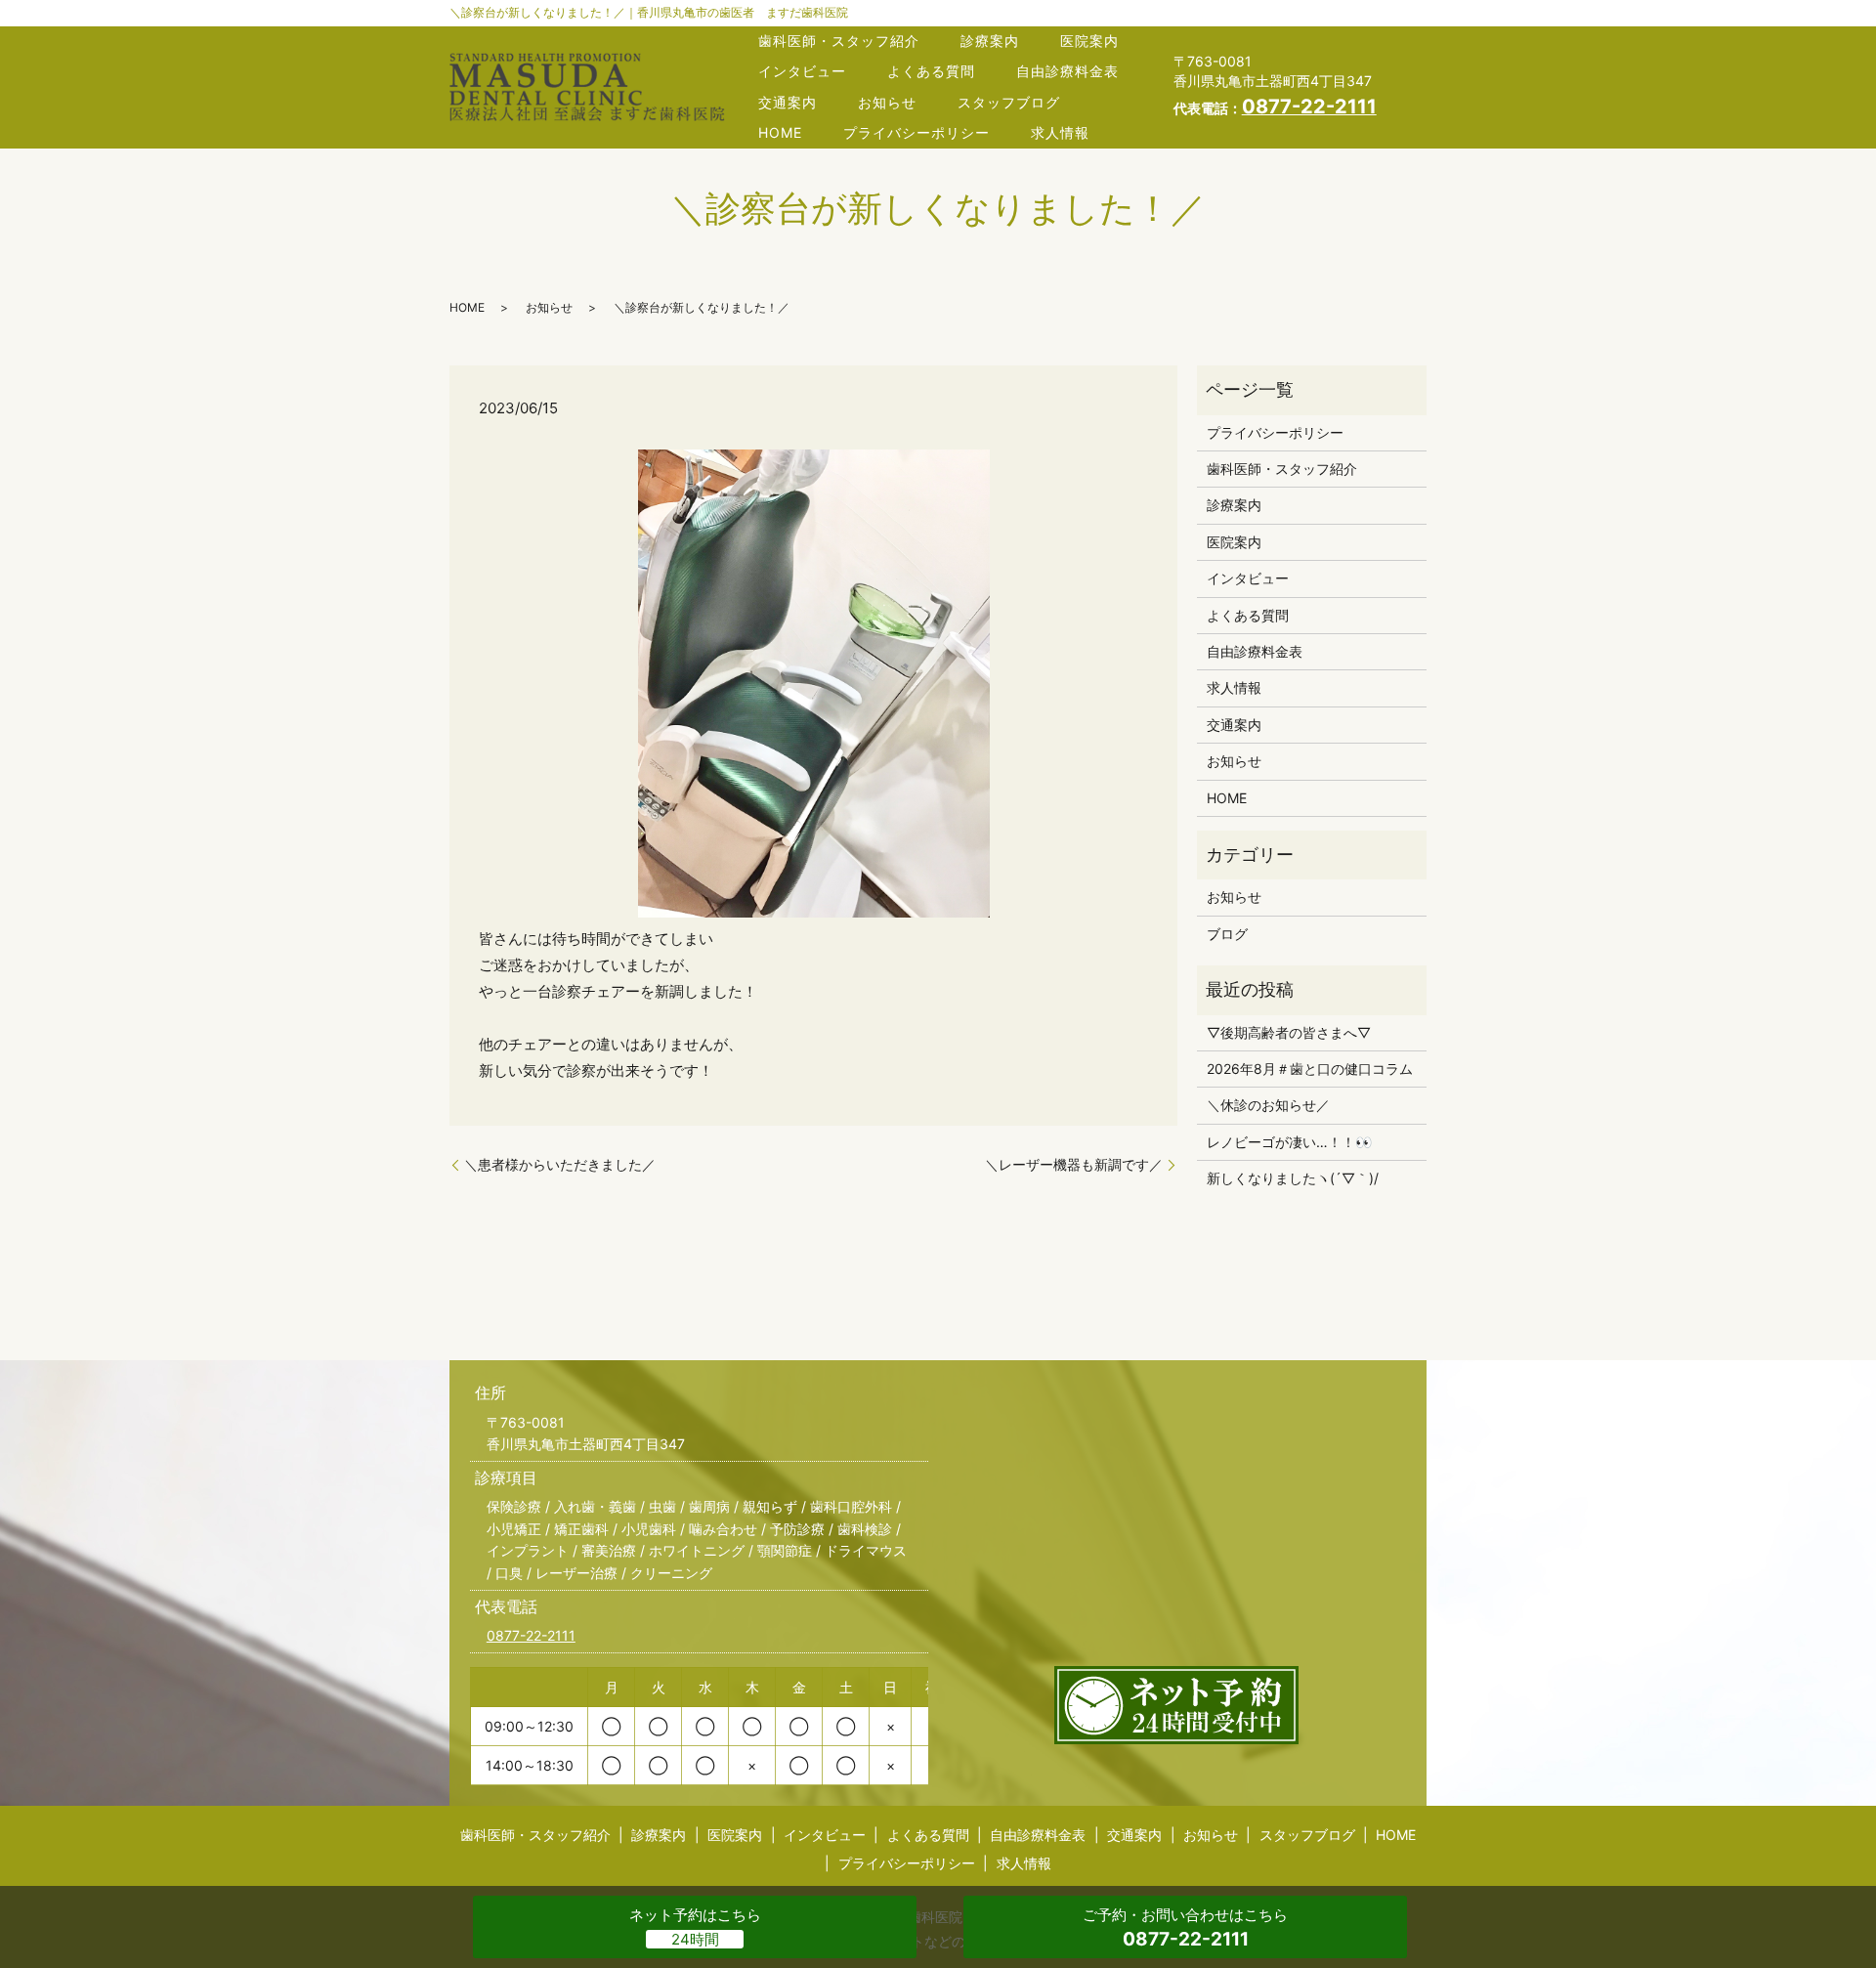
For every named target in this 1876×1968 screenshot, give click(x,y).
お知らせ (887, 102)
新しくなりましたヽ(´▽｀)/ (1293, 1178)
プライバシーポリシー (917, 132)
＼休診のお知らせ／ (1268, 1105)
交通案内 (788, 102)
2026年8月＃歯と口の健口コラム (1310, 1069)
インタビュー (802, 71)
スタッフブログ (1009, 102)
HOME (780, 132)
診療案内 (990, 41)
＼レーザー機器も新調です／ (1074, 1164)
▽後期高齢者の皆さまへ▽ (1289, 1032)
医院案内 (1089, 41)
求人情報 (1060, 132)
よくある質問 (931, 71)
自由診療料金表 (1067, 71)
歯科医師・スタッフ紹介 (839, 41)
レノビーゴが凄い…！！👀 (1289, 1142)
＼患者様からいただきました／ (560, 1164)
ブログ (1227, 934)
